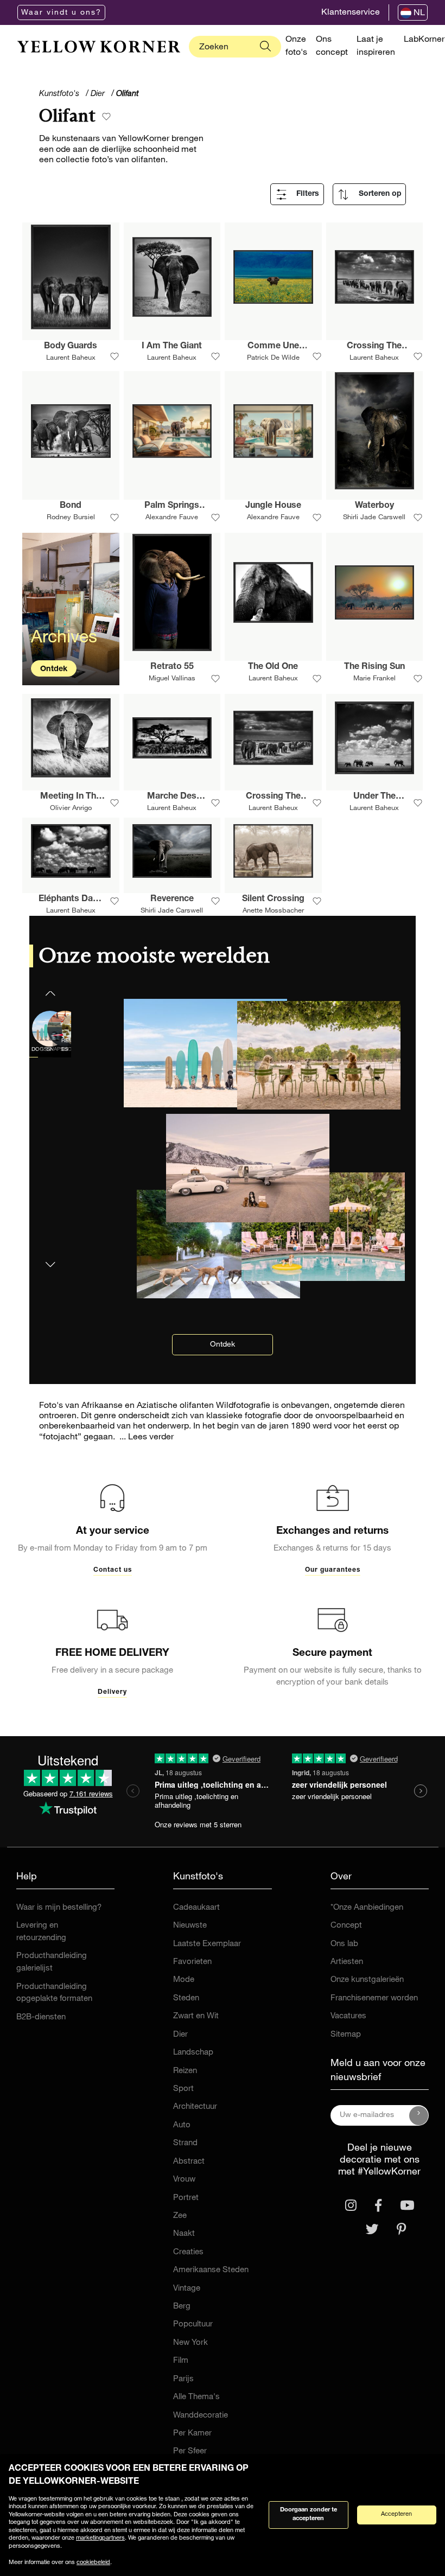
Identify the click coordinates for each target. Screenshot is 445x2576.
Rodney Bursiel (71, 518)
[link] (99, 47)
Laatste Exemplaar (207, 1944)
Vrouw (184, 2180)
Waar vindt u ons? (61, 13)
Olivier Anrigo (71, 809)
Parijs (183, 2379)
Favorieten (192, 1962)
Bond (71, 506)
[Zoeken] (265, 47)
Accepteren (396, 2514)
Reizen (185, 2071)
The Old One (273, 667)
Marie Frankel (374, 679)
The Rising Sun (374, 667)
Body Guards (71, 347)
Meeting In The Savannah (71, 798)
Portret (186, 2198)
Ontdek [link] (223, 1345)
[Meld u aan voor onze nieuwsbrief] (419, 2115)
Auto (182, 2125)
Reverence (172, 900)
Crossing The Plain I (273, 798)
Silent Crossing (273, 900)
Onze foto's (296, 47)
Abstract (189, 2162)
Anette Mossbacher (273, 911)
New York (190, 2343)
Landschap (193, 2053)
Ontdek (54, 669)
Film (181, 2361)
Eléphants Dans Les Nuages (71, 901)
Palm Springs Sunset (172, 507)
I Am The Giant (172, 347)
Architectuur (195, 2107)
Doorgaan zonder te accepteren (309, 2515)
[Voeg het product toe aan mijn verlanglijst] (115, 357)
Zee (180, 2216)
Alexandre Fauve (172, 518)
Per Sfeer (190, 2451)
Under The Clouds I (374, 798)
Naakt (184, 2234)
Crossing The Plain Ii (374, 348)
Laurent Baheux (71, 358)
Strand (185, 2143)
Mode (184, 1980)
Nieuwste (190, 1926)
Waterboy (374, 506)
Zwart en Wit (196, 2016)
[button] (50, 1258)
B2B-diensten (41, 2017)
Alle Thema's (196, 2397)
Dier (180, 2035)
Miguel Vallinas (172, 679)
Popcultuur (193, 2325)
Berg (182, 2307)
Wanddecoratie (201, 2416)
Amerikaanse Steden (211, 2270)
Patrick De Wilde (273, 358)
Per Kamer (192, 2434)
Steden (186, 1998)
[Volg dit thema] (106, 117)
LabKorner (424, 40)
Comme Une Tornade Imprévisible (273, 348)
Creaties (188, 2252)
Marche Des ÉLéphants (172, 798)
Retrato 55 (172, 667)
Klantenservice (351, 13)
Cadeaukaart (196, 1908)
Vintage (187, 2289)
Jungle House (273, 506)
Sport (183, 2089)
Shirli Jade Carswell (374, 518)
